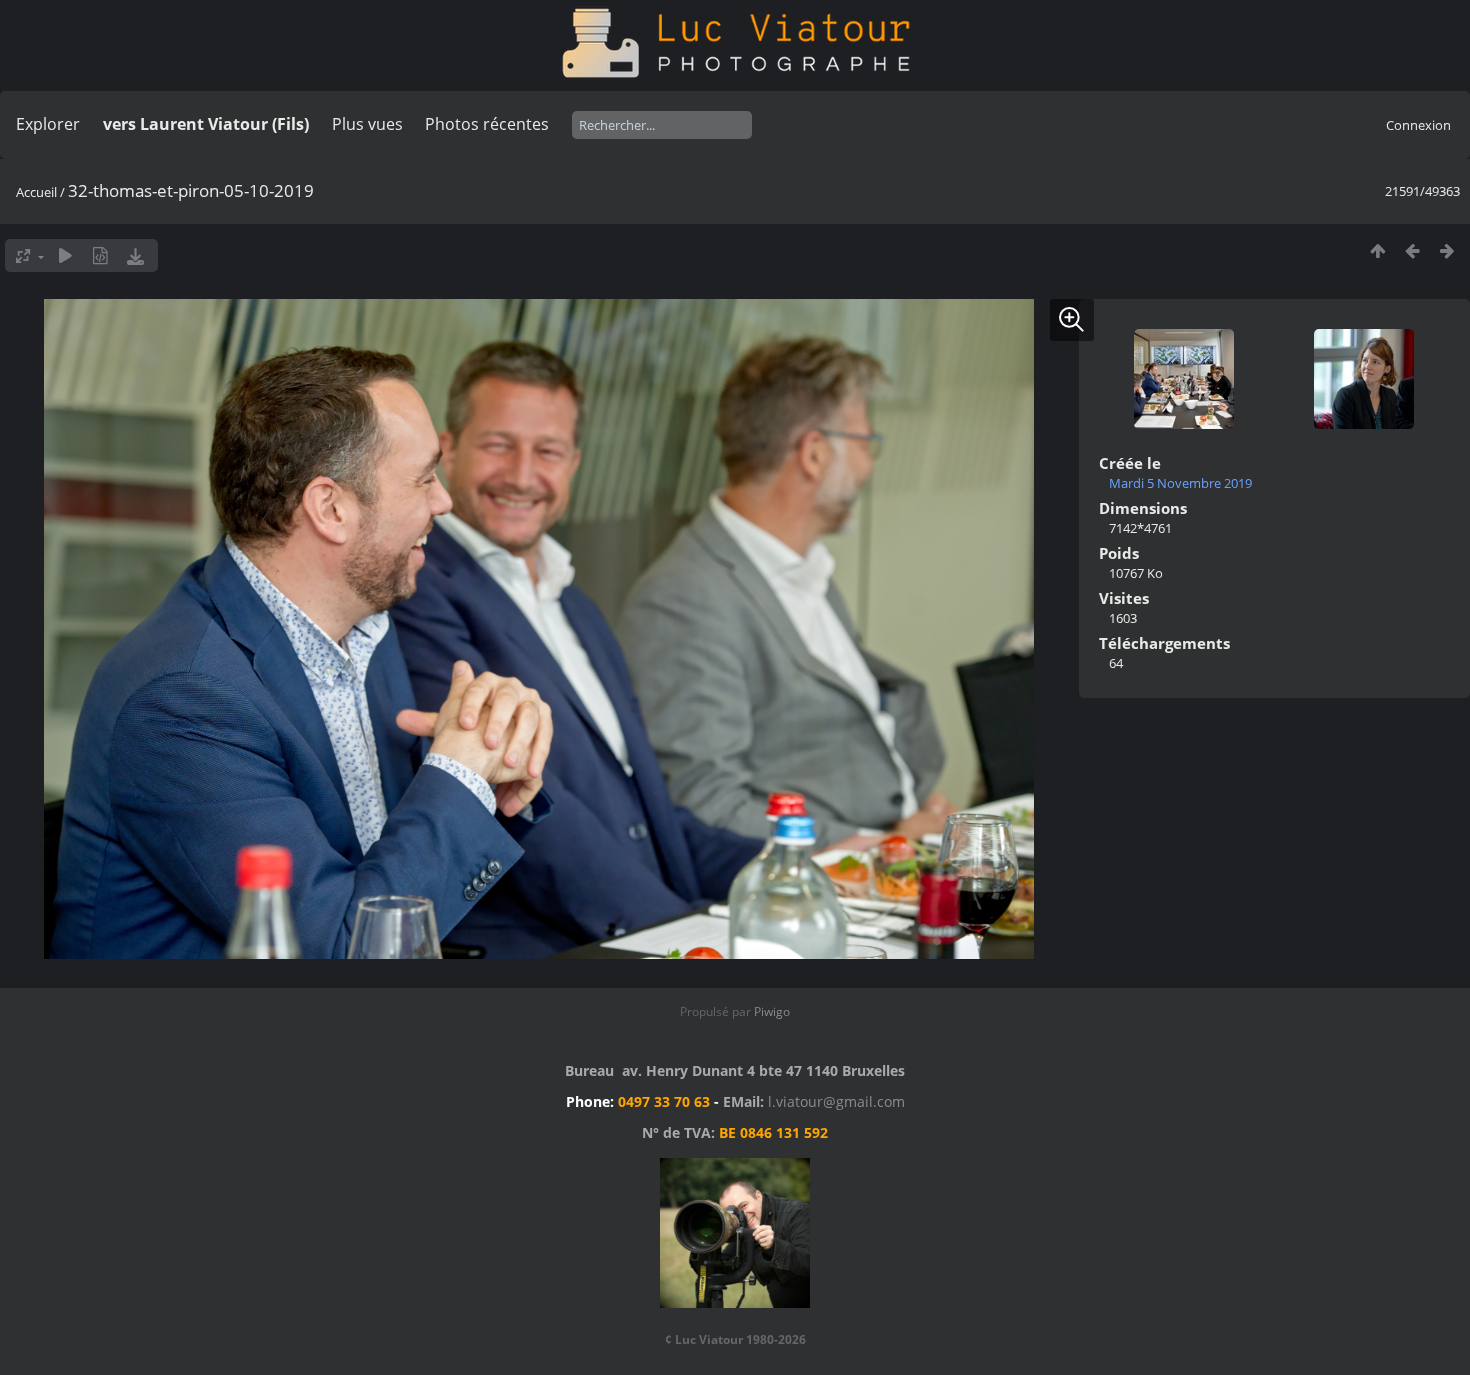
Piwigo (772, 1011)
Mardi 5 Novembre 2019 (1180, 483)
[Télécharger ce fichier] (135, 255)
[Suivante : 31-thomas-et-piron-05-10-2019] (1447, 250)
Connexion (1418, 125)
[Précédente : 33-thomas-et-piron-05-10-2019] (1412, 250)
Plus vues (367, 124)
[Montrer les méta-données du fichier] (100, 255)
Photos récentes (487, 124)
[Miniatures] (1377, 250)
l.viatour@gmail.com (836, 1101)
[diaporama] (65, 255)
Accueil (36, 192)
